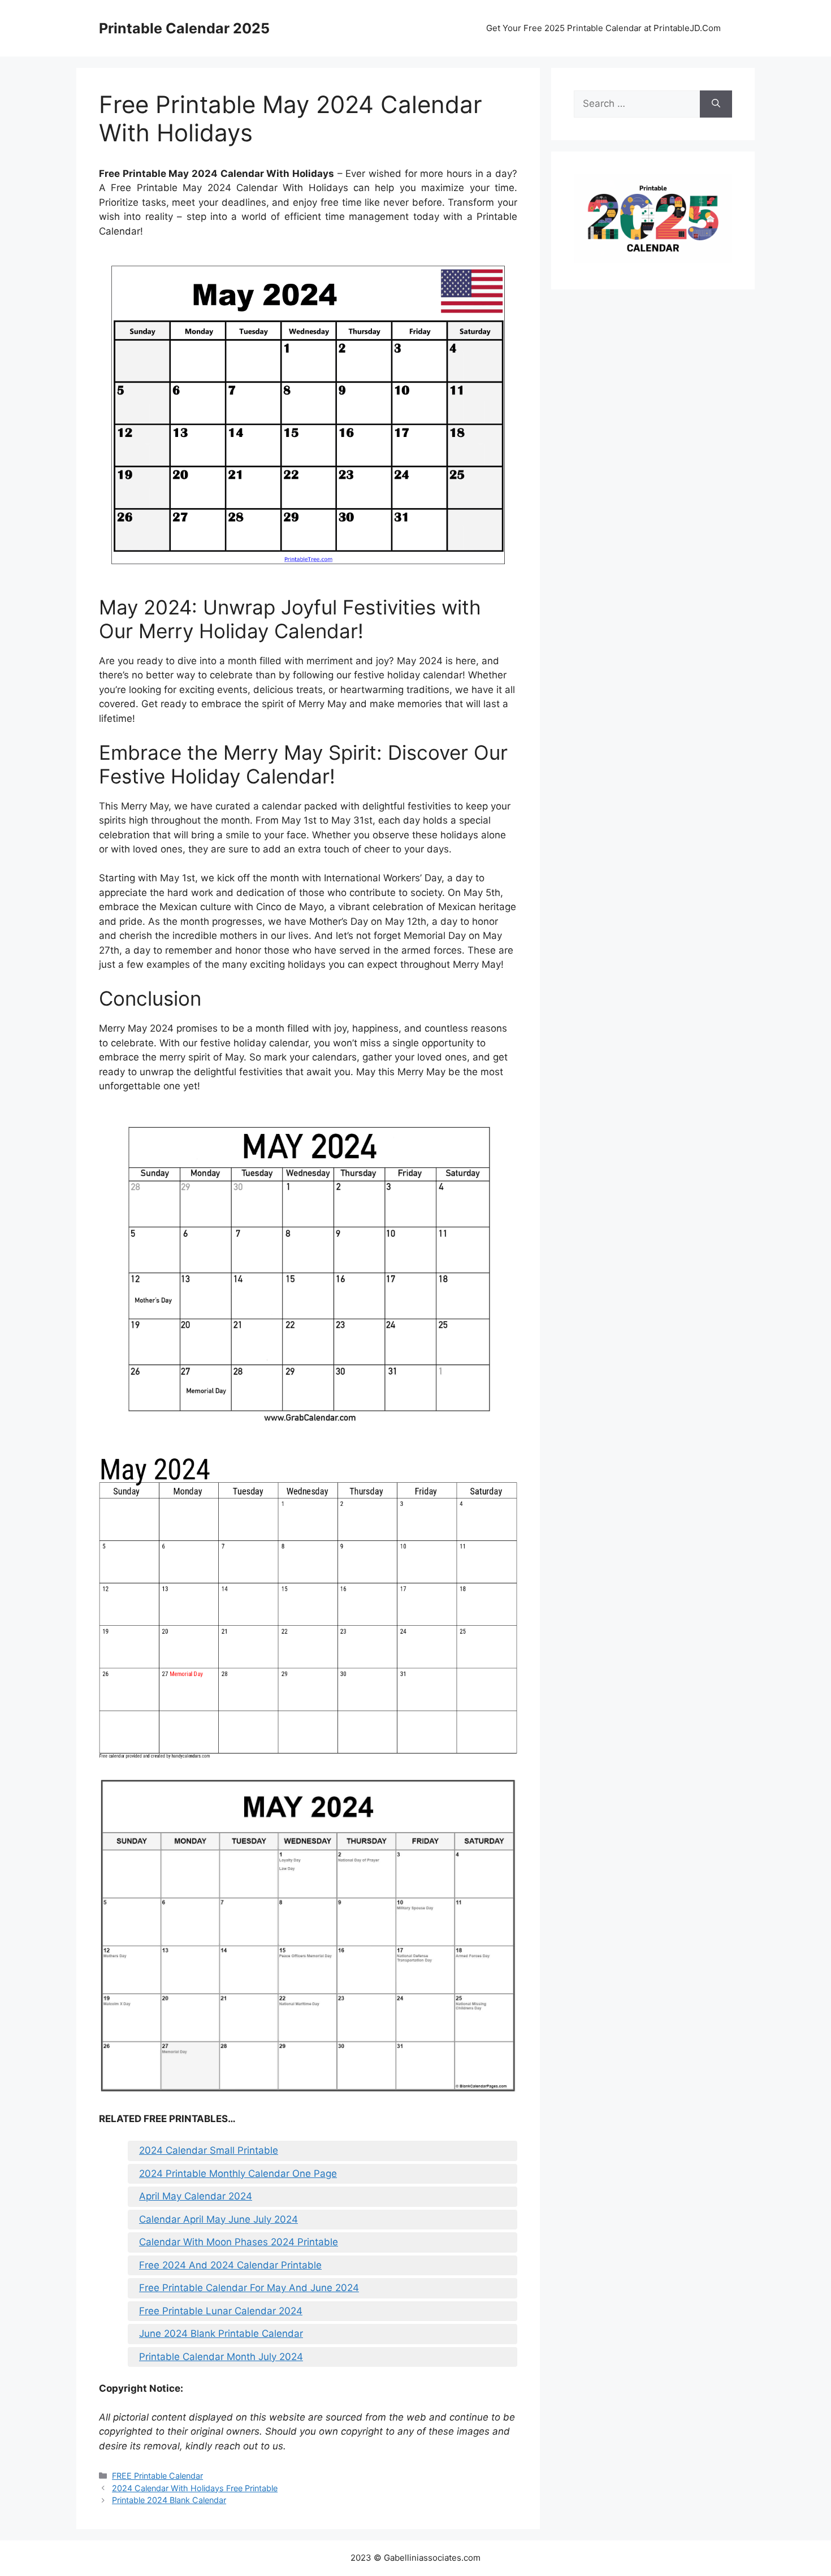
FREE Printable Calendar (157, 2476)
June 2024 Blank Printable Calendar (221, 2333)
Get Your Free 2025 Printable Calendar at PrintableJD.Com (603, 28)
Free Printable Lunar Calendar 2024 (221, 2311)
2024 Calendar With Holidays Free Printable (195, 2488)
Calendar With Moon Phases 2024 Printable (239, 2242)
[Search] (716, 104)
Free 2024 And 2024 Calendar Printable (230, 2265)
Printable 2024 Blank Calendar (169, 2500)
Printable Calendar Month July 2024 (221, 2357)
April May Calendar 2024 (196, 2196)
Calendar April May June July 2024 (218, 2219)
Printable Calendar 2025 (184, 28)
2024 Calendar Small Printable (209, 2150)
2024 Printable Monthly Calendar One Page (238, 2174)
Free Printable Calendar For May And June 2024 (249, 2288)
